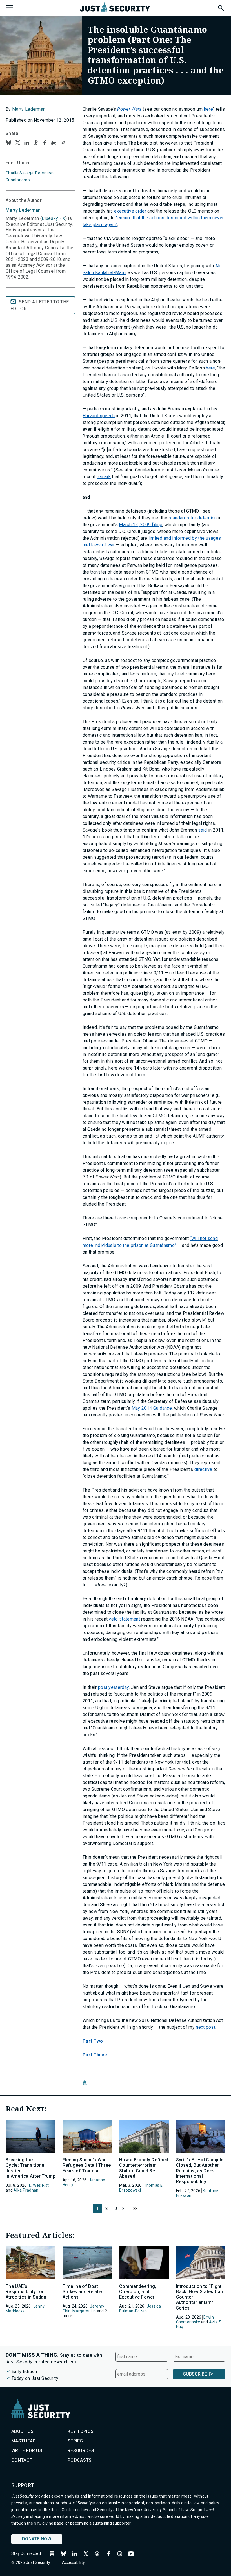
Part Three (95, 2055)
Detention (44, 173)
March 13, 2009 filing (141, 525)
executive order (130, 211)
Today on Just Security (35, 2378)
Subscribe (195, 2374)
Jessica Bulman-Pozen (140, 2309)
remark (104, 477)
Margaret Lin (84, 2311)
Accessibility (74, 2562)
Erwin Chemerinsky (195, 2320)
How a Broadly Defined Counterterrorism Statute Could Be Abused (144, 2168)
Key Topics (81, 2431)
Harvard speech (99, 416)
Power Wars (129, 109)
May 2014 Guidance (152, 1408)
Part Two (93, 2041)
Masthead (24, 2441)
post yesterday (113, 1687)
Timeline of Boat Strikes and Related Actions (83, 2292)
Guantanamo (18, 180)
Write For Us (27, 2451)
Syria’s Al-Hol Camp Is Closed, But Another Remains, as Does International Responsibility (200, 2171)
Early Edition (24, 2371)
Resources (81, 2451)
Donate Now (37, 2539)
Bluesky (50, 218)
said (202, 830)
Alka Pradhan (26, 2190)
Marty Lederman (29, 109)
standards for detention (193, 518)
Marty (23, 210)
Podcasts (80, 2460)
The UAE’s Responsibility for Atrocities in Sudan (26, 2292)
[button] (221, 7)
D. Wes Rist (39, 2185)
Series (75, 2441)
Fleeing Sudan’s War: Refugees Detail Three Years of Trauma (87, 2165)
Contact (22, 2460)
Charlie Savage (20, 173)
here (208, 109)
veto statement (124, 1619)
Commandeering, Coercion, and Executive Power (138, 2292)
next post (206, 2027)
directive (203, 1469)
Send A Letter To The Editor (40, 305)
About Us (23, 2431)
